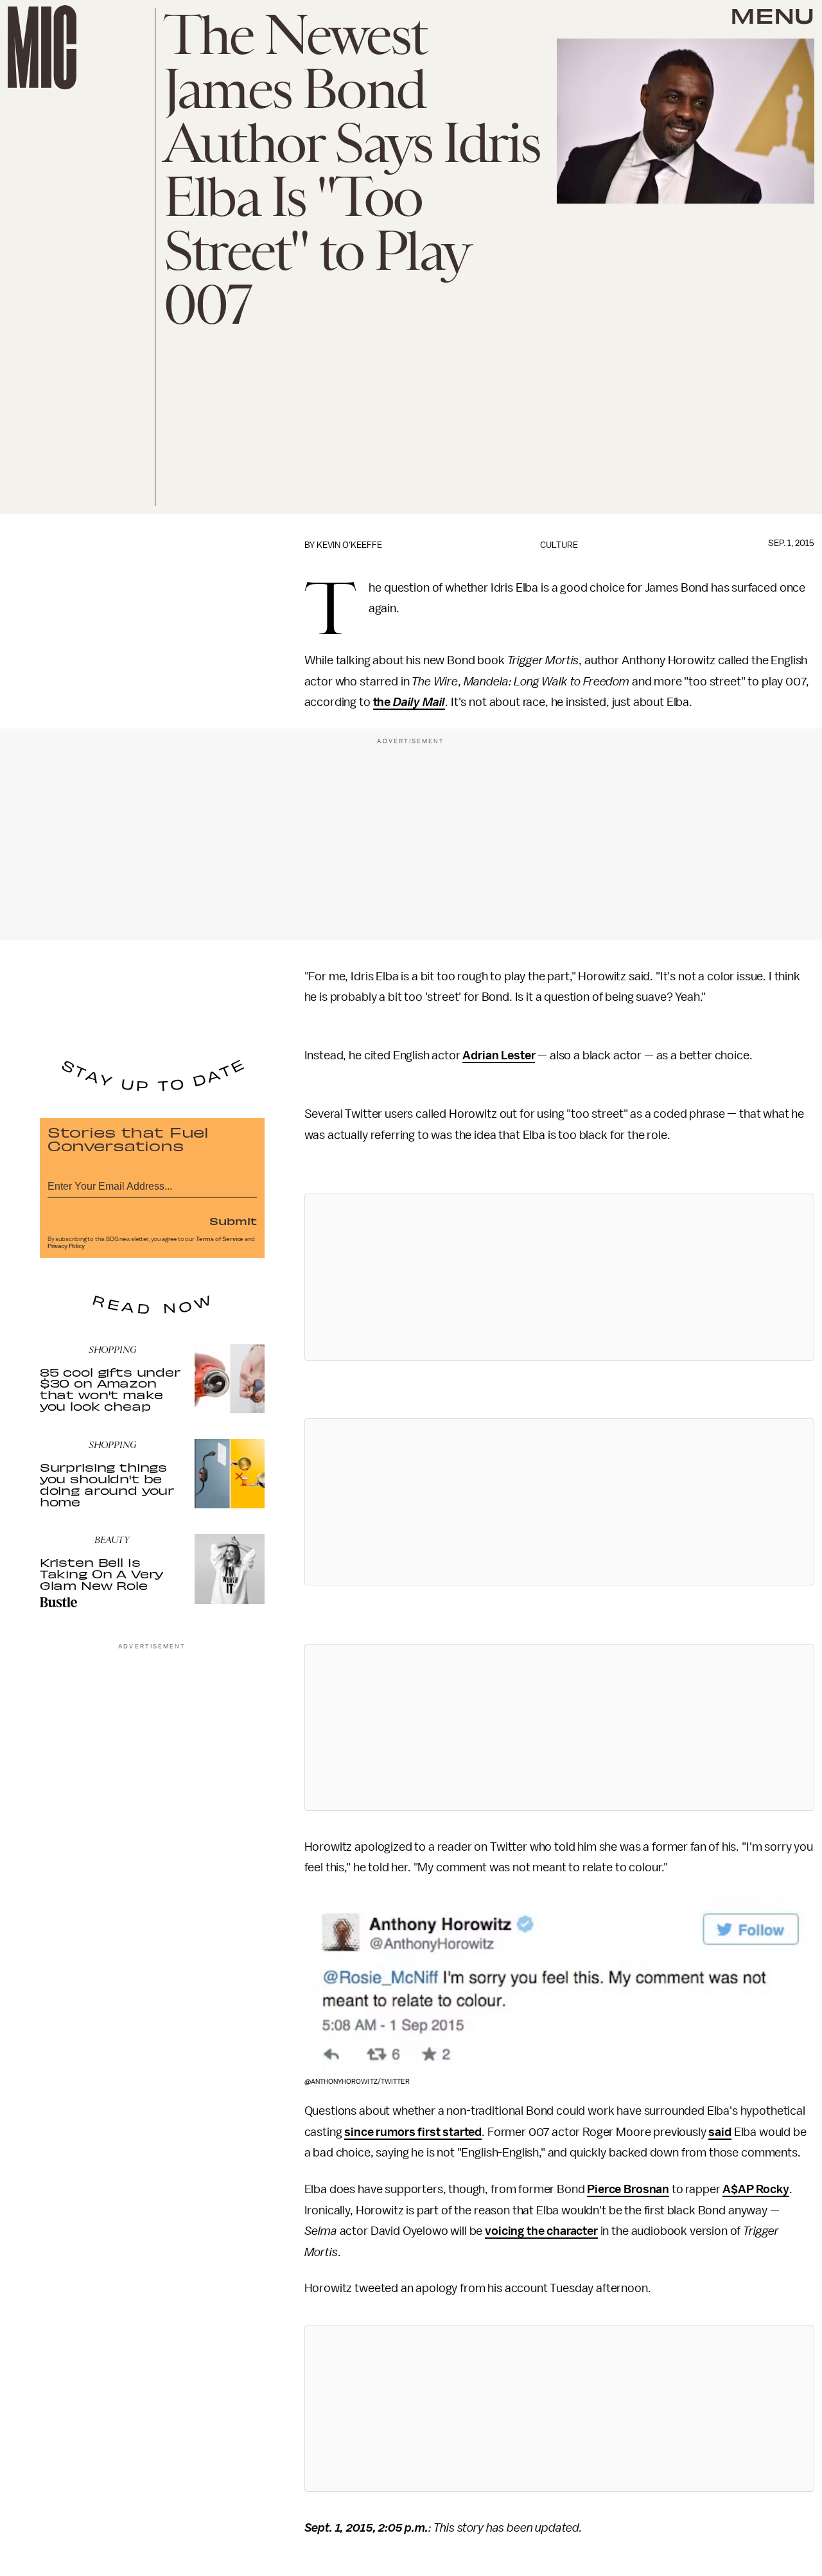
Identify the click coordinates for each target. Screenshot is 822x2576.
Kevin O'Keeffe (349, 545)
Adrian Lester (499, 1055)
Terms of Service (220, 1239)
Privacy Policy (66, 1246)
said (720, 2132)
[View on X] (559, 1277)
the (383, 702)
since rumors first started (413, 2132)
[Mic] (42, 47)
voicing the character (541, 2231)
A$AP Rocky (756, 2189)
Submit (233, 1221)
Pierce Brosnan (628, 2189)
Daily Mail (419, 702)
